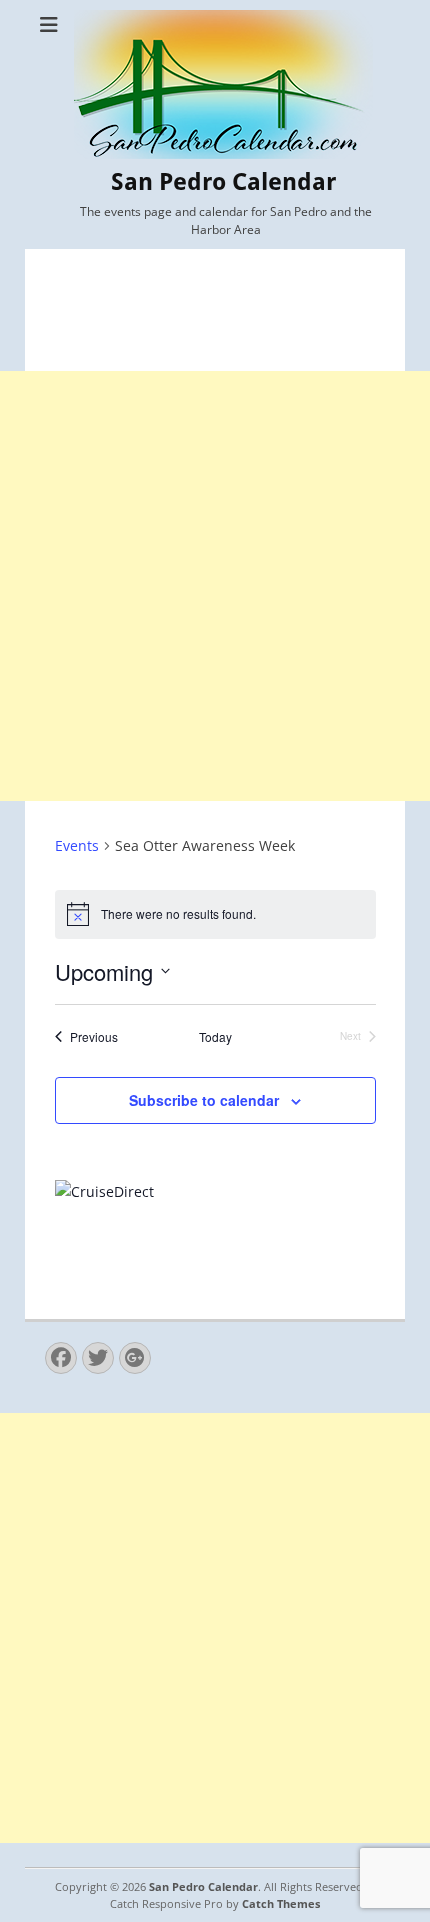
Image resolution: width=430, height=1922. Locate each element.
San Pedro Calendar (223, 182)
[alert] (215, 914)
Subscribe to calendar (204, 1100)
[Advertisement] (215, 586)
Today (215, 1037)
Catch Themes (281, 1903)
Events (77, 845)
